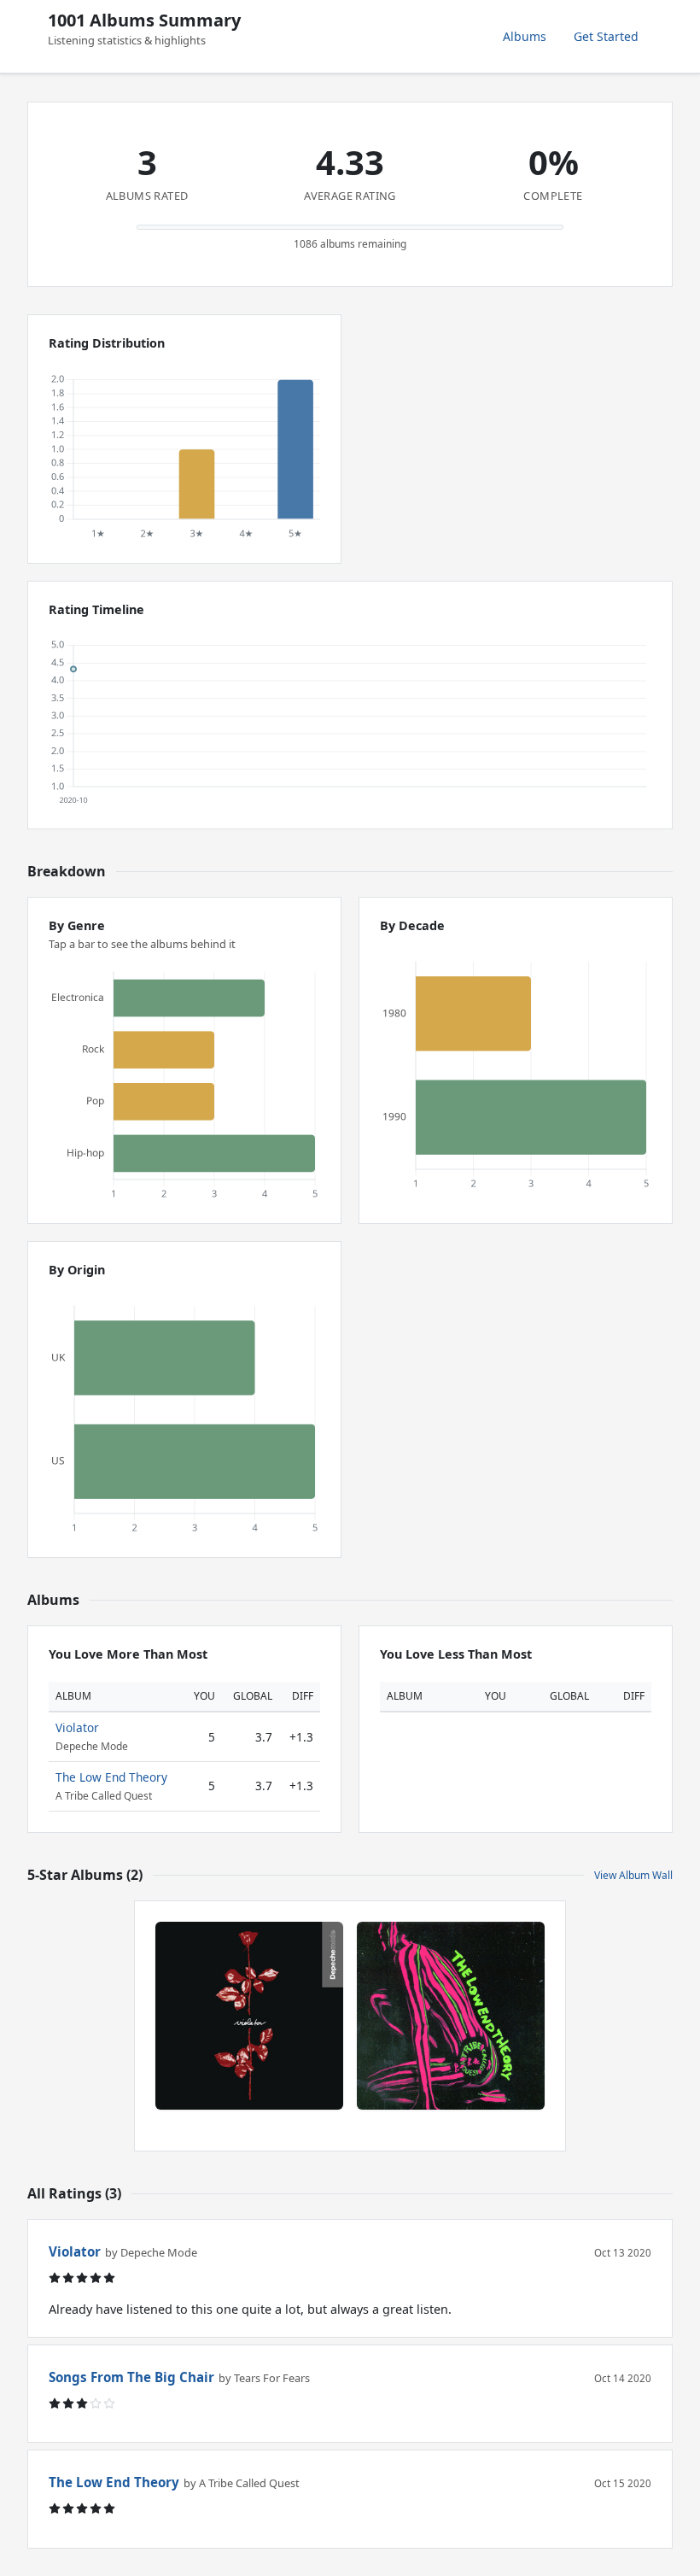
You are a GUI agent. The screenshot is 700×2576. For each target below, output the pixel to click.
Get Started (606, 36)
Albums (525, 36)
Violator (77, 1727)
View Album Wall (633, 1875)
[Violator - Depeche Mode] (249, 2016)
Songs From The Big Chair (131, 2377)
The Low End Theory (111, 1777)
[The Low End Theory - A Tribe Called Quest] (451, 2016)
